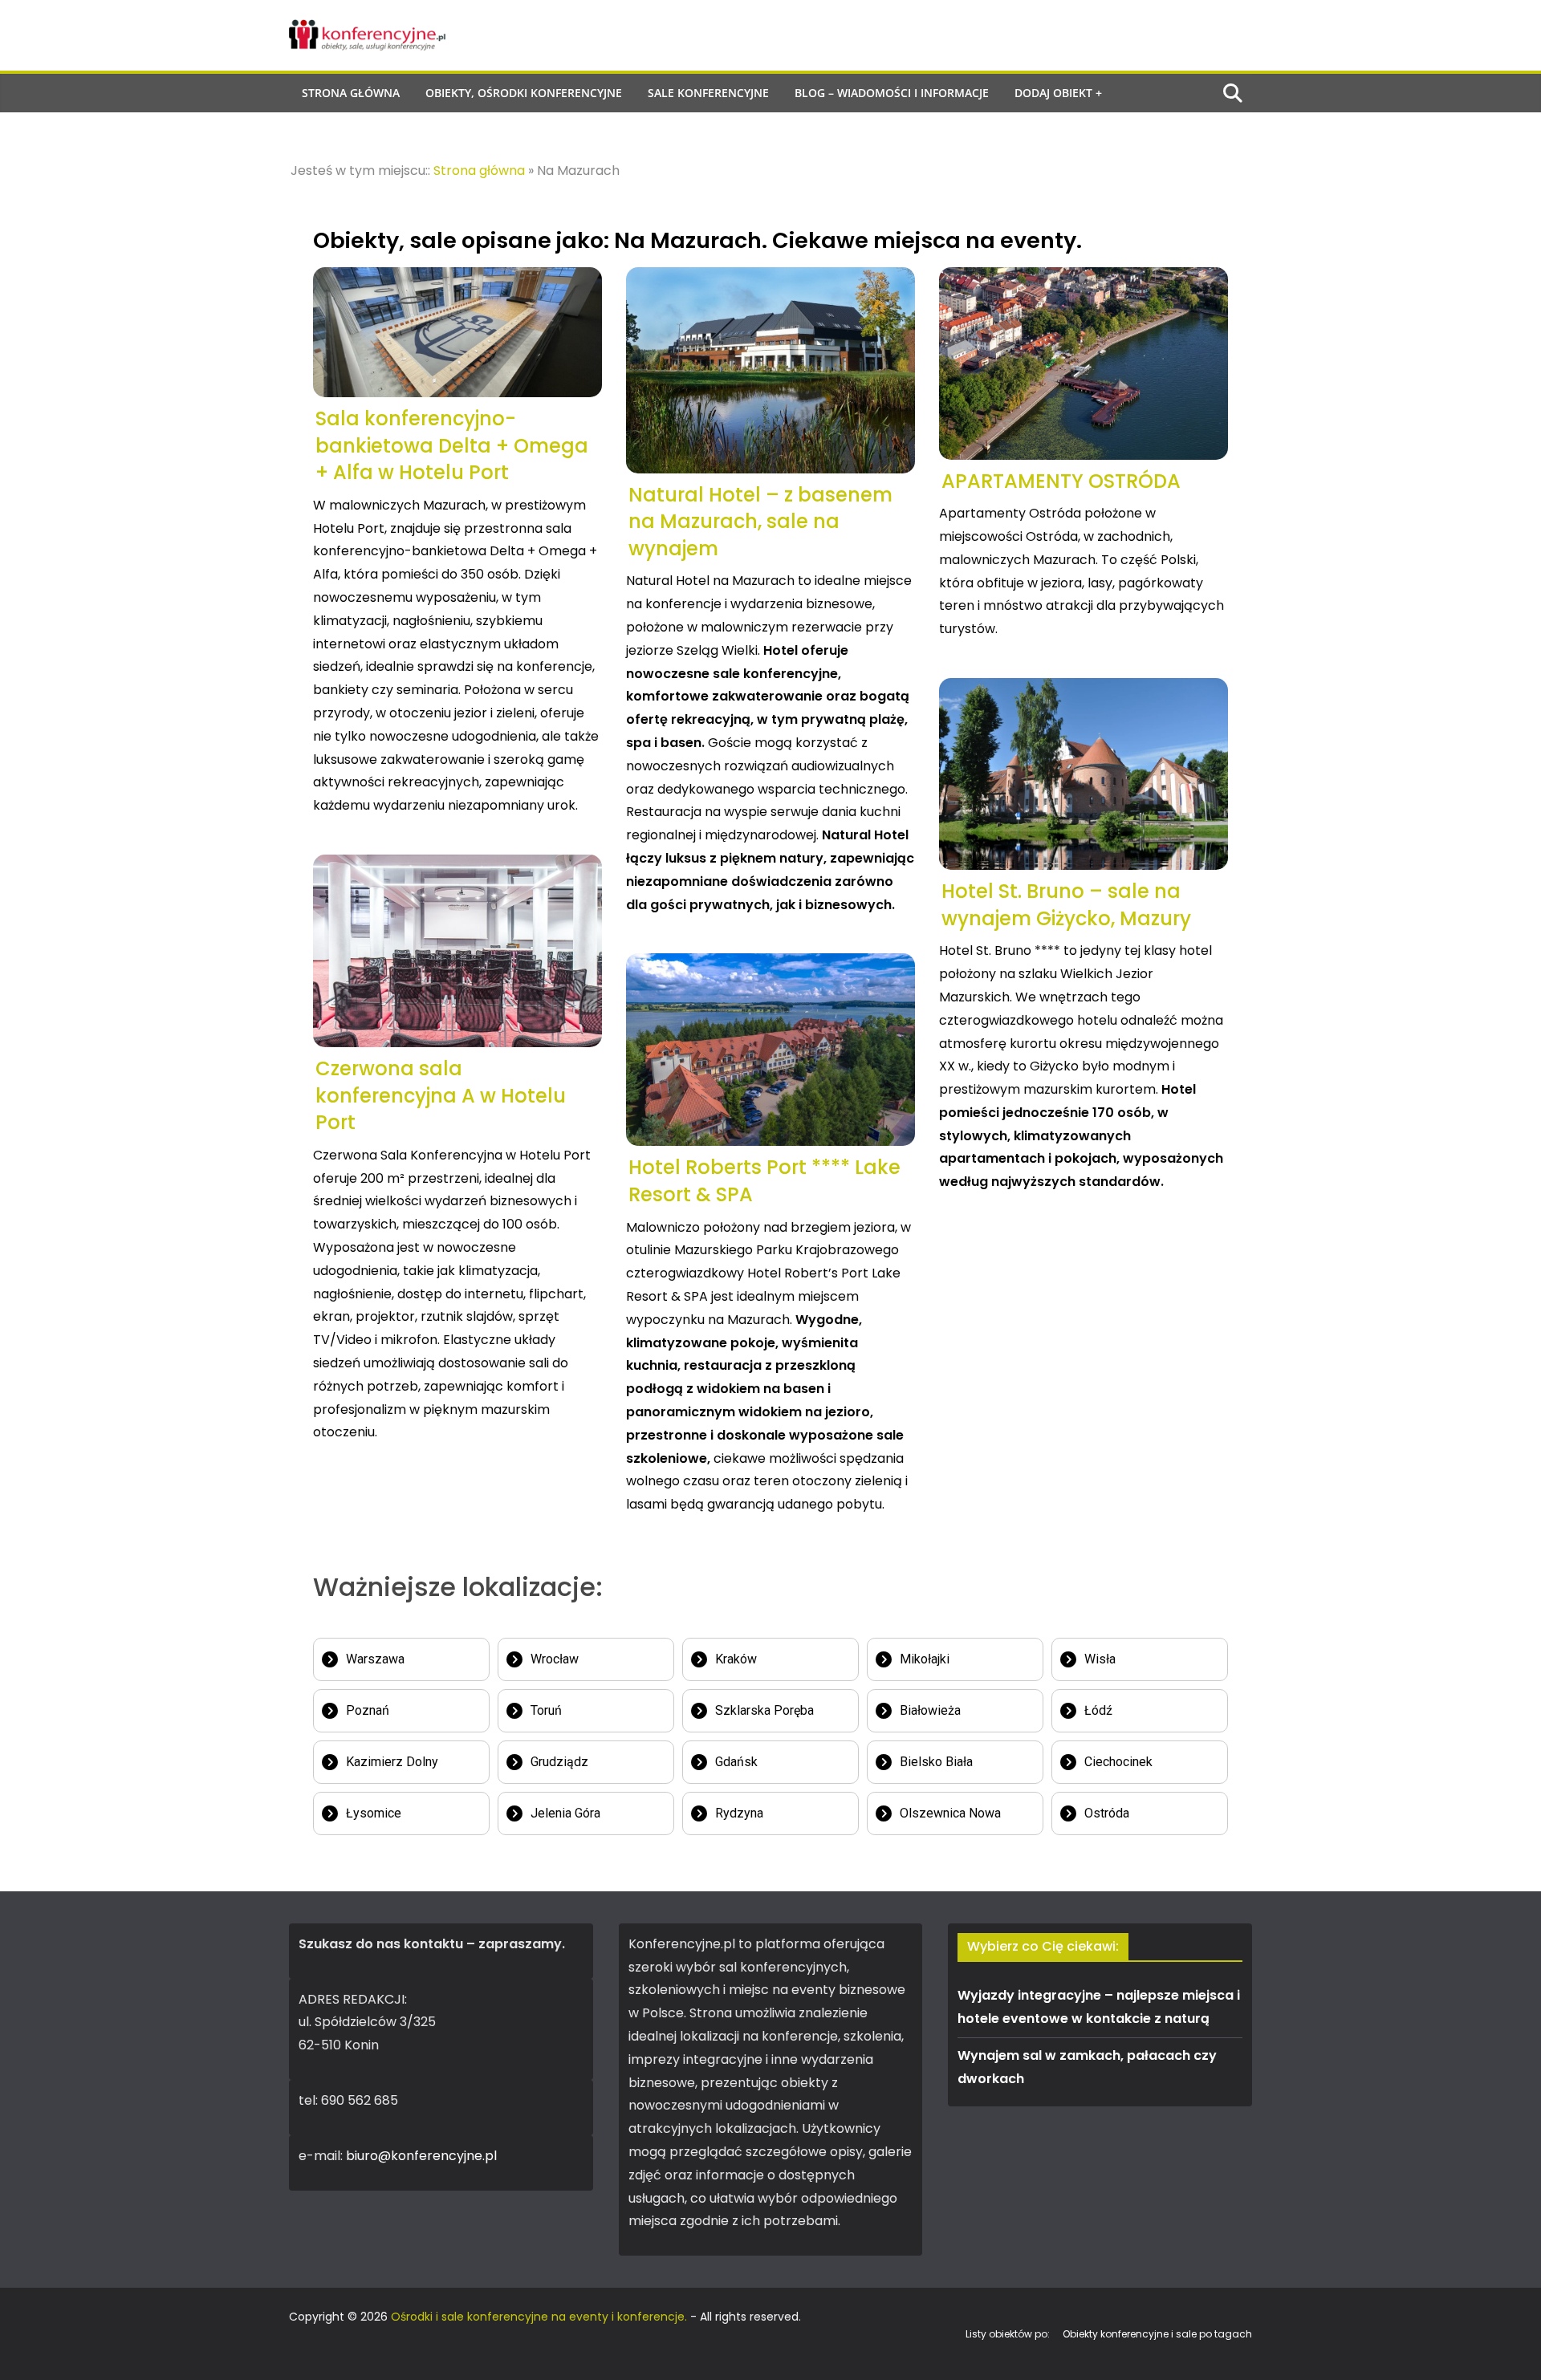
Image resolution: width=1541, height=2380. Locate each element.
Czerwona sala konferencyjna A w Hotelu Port (441, 1095)
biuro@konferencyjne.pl (421, 2156)
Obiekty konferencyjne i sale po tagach (1157, 2334)
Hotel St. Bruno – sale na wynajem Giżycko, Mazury (1066, 905)
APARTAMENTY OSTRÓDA (1061, 481)
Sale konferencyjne (708, 93)
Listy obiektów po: (1008, 2334)
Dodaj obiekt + (1058, 93)
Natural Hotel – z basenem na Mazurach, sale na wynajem (760, 522)
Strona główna (351, 93)
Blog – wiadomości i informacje (892, 93)
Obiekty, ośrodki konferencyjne (524, 93)
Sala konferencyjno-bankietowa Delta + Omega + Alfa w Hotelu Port (452, 445)
